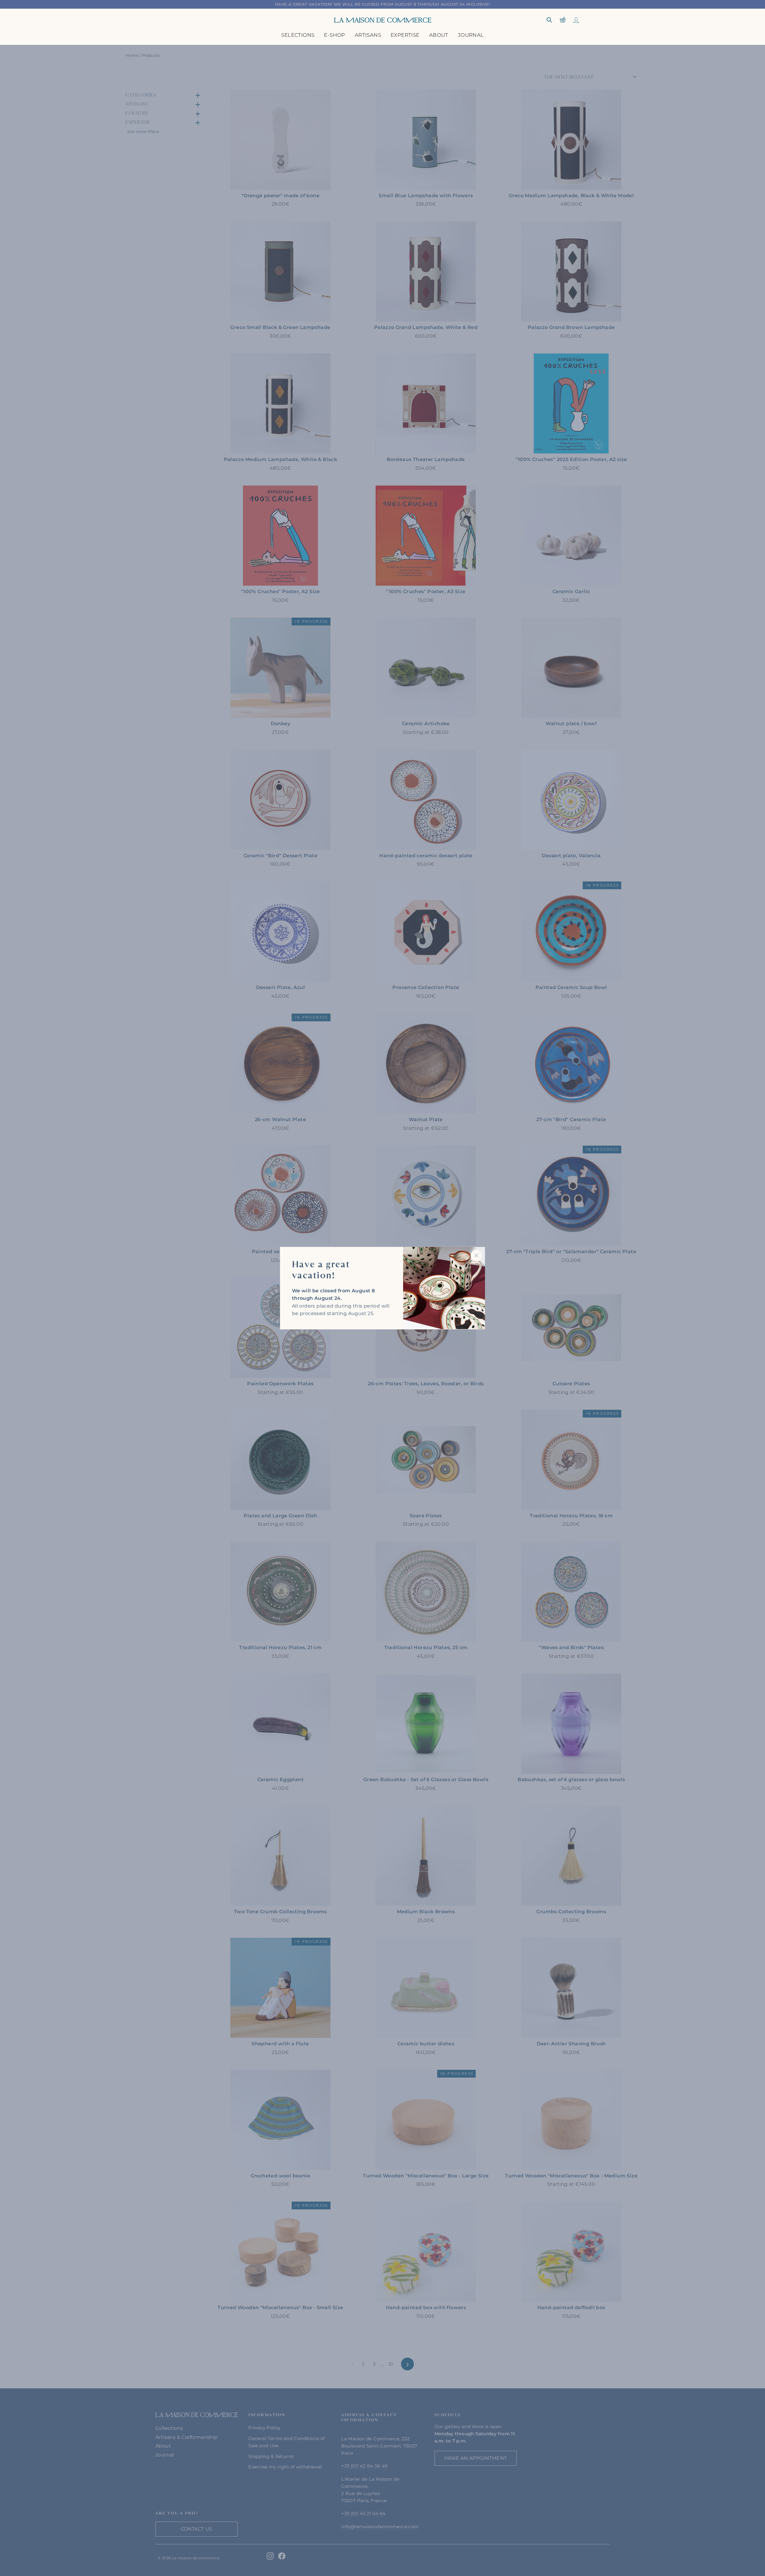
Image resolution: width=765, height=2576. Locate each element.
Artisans (368, 35)
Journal (471, 35)
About (439, 35)
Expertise (405, 35)
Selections (298, 35)
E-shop (334, 35)
